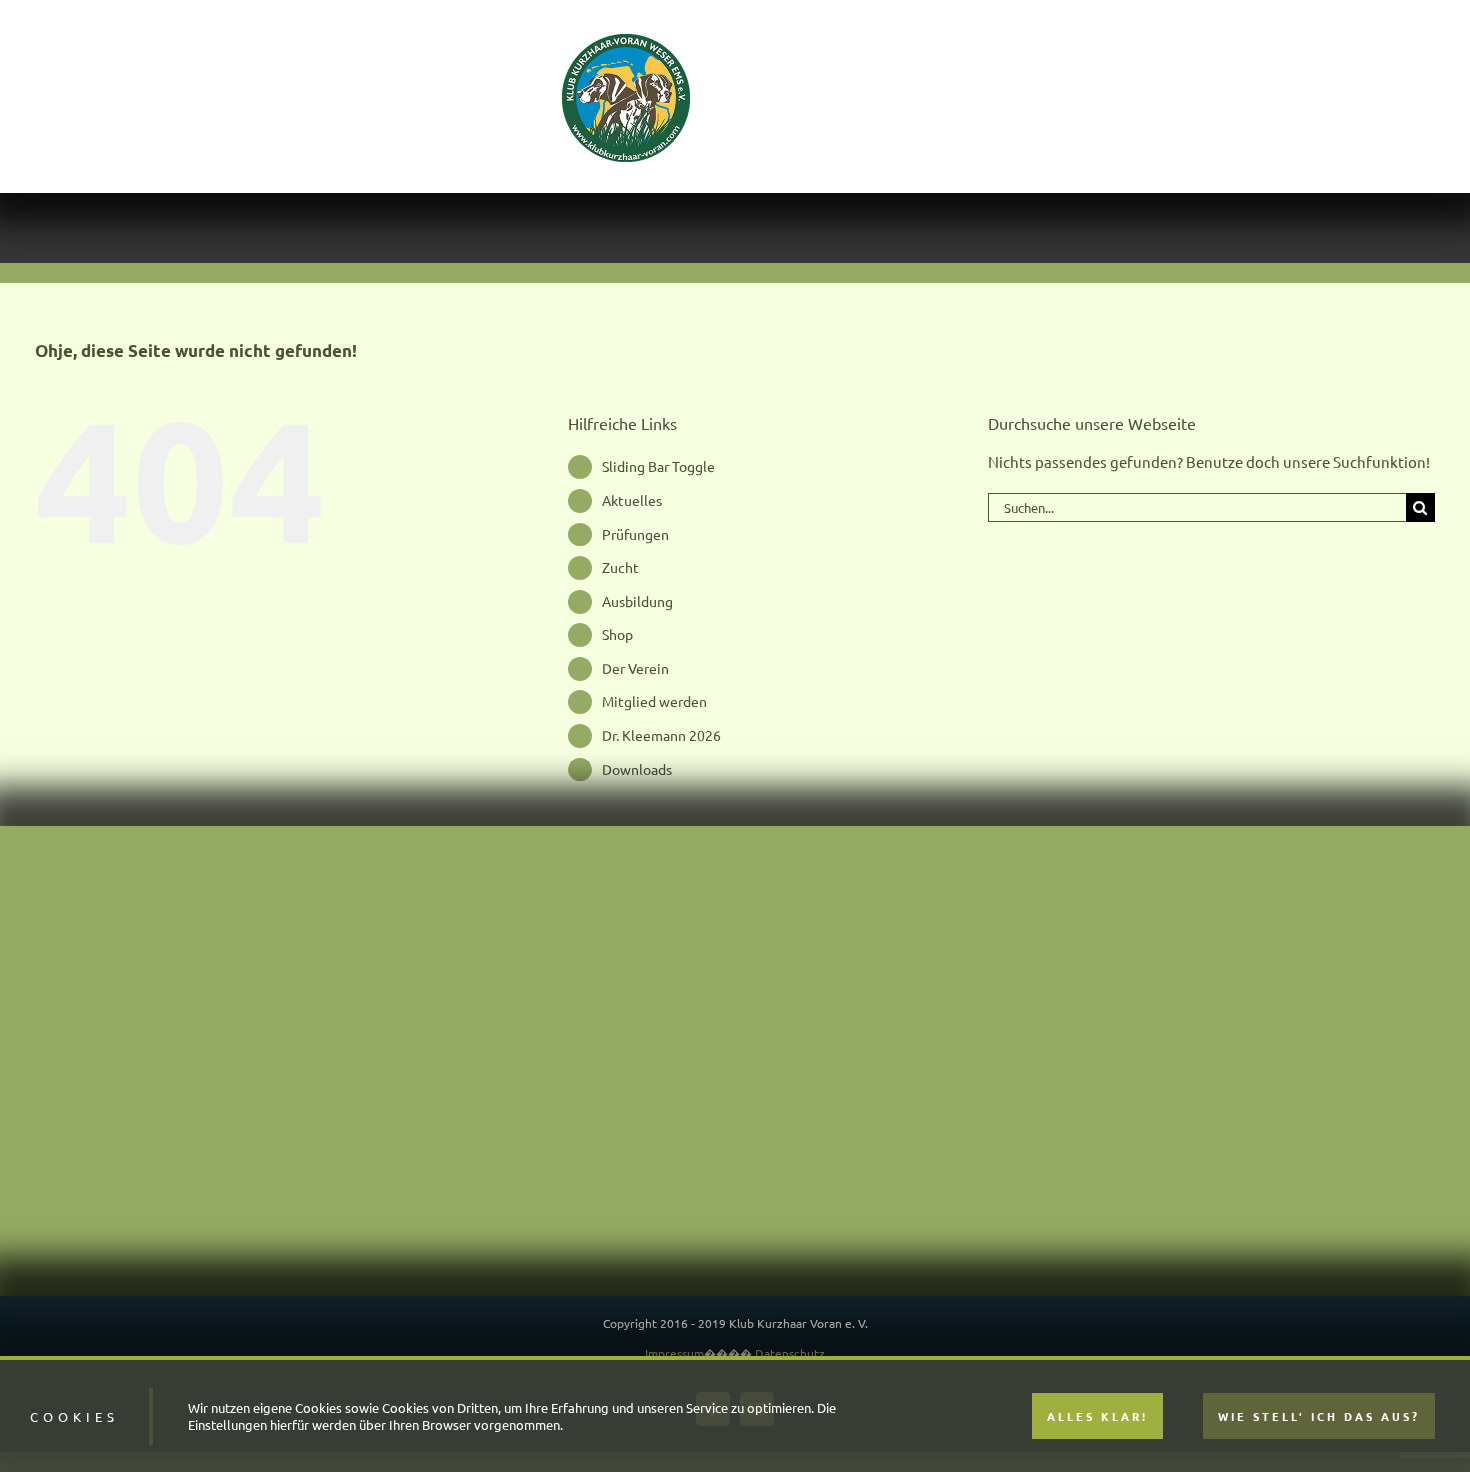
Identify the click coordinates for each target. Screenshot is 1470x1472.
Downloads (637, 769)
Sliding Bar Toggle (658, 466)
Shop (617, 634)
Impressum (674, 1353)
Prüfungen (635, 534)
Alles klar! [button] (1097, 1416)
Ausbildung (637, 601)
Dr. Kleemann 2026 (661, 735)
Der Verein (635, 668)
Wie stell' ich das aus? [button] (1319, 1416)
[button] (1270, 97)
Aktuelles (632, 500)
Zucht (620, 567)
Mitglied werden (654, 701)
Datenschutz (790, 1353)
